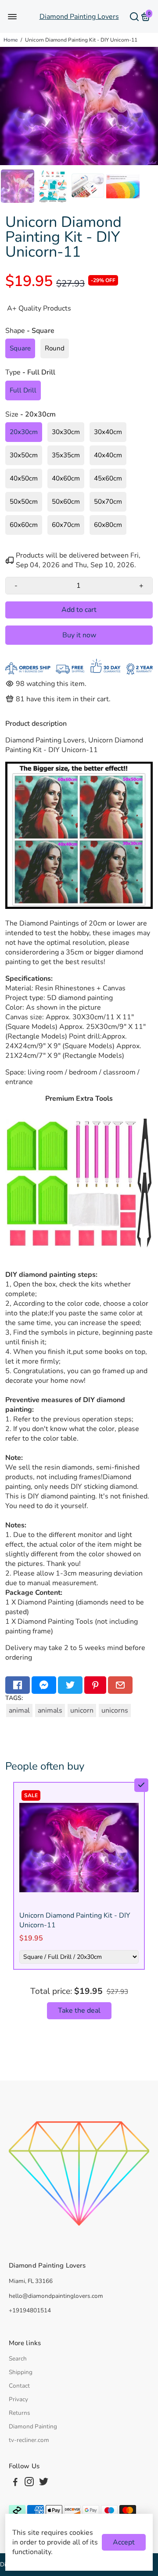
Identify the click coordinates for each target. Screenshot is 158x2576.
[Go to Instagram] (29, 2483)
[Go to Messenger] (44, 1685)
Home (11, 40)
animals (50, 1710)
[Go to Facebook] (18, 1685)
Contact (19, 2386)
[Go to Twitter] (70, 1685)
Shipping (21, 2372)
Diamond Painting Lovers (79, 17)
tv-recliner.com (29, 2440)
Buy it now (79, 635)
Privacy (18, 2399)
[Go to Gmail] (120, 1685)
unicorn (82, 1710)
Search (18, 2359)
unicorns (115, 1710)
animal (19, 1710)
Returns (20, 2413)
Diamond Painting (33, 2426)
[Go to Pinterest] (95, 1685)
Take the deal (79, 2011)
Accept (124, 2542)
